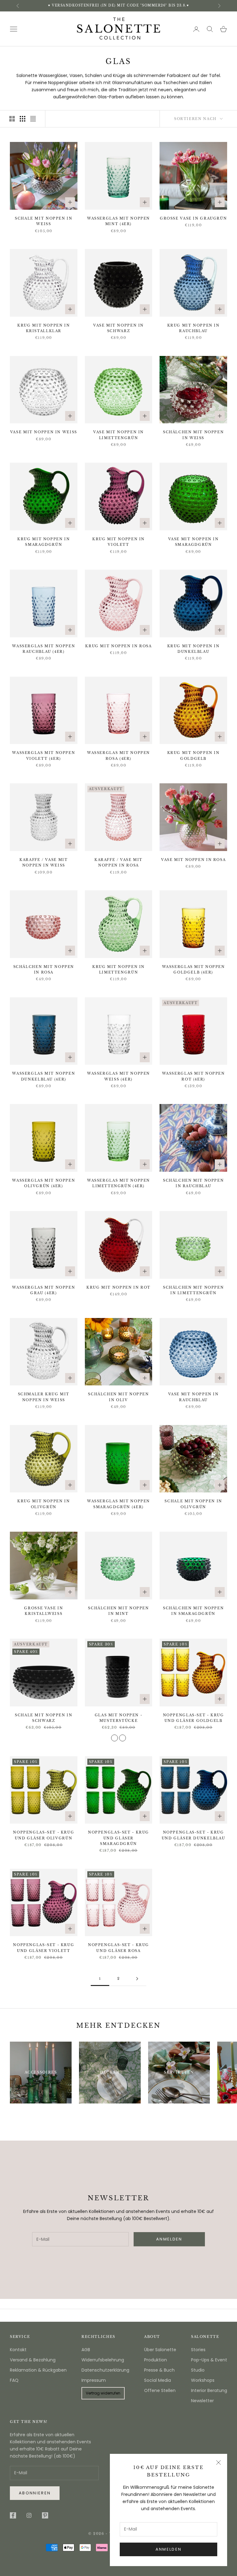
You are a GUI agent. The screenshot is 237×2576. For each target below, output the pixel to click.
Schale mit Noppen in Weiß (44, 221)
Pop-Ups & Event (209, 2360)
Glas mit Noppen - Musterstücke (119, 1718)
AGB (86, 2350)
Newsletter (202, 2401)
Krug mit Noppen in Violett (118, 542)
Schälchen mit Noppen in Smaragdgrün (193, 1611)
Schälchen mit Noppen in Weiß (193, 435)
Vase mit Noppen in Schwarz (118, 328)
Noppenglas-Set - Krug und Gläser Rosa (118, 1948)
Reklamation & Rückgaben (38, 2370)
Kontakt (18, 2350)
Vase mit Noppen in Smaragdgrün (193, 542)
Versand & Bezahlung (33, 2360)
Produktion (156, 2360)
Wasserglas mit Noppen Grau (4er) (44, 1290)
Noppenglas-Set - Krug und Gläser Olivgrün (44, 1835)
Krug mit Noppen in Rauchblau (193, 328)
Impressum (94, 2380)
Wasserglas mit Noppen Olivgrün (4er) (44, 1183)
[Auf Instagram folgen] (29, 2515)
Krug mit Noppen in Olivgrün (44, 1504)
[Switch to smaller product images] (23, 119)
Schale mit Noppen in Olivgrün (193, 1504)
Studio (198, 2370)
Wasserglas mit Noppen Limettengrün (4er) (118, 1183)
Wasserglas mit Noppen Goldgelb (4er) (193, 970)
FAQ (14, 2380)
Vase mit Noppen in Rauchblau (193, 1397)
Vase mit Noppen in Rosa (193, 860)
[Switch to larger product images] (12, 119)
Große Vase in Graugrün (193, 218)
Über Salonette (160, 2350)
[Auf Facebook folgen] (13, 2515)
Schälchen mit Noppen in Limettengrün (193, 1290)
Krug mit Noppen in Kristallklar (44, 328)
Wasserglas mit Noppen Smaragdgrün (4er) (118, 1504)
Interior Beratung (209, 2390)
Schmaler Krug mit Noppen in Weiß (44, 1397)
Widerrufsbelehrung (103, 2360)
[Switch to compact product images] (33, 119)
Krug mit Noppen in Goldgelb (193, 756)
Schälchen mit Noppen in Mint (118, 1611)
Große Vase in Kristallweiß (44, 1611)
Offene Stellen (160, 2390)
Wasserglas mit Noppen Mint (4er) (118, 221)
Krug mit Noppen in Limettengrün (118, 970)
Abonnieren (35, 2493)
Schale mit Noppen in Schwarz (44, 1718)
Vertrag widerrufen (103, 2393)
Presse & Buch (159, 2370)
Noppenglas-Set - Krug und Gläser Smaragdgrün (118, 1838)
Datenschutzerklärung (105, 2370)
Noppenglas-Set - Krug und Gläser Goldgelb (193, 1718)
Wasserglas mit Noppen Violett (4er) (44, 756)
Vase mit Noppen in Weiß (44, 432)
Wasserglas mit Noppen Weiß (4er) (118, 1076)
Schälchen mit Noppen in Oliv (118, 1397)
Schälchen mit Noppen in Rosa (44, 970)
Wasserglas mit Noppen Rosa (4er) (118, 756)
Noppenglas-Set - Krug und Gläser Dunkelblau (193, 1835)
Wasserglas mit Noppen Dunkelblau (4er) (44, 1076)
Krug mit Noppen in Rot (118, 1288)
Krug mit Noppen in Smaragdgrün (44, 542)
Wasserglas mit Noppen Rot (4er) (193, 1076)
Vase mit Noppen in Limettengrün (118, 435)
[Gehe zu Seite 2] (137, 1979)
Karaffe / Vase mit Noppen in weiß (44, 863)
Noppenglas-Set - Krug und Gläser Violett (44, 1948)
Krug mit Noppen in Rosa (118, 646)
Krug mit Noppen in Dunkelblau (193, 649)
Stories (198, 2350)
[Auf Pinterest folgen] (45, 2515)
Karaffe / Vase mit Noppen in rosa (118, 863)
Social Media (158, 2380)
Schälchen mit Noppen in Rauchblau (193, 1183)
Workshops (203, 2380)
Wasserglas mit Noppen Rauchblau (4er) (44, 649)
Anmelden (169, 2549)
